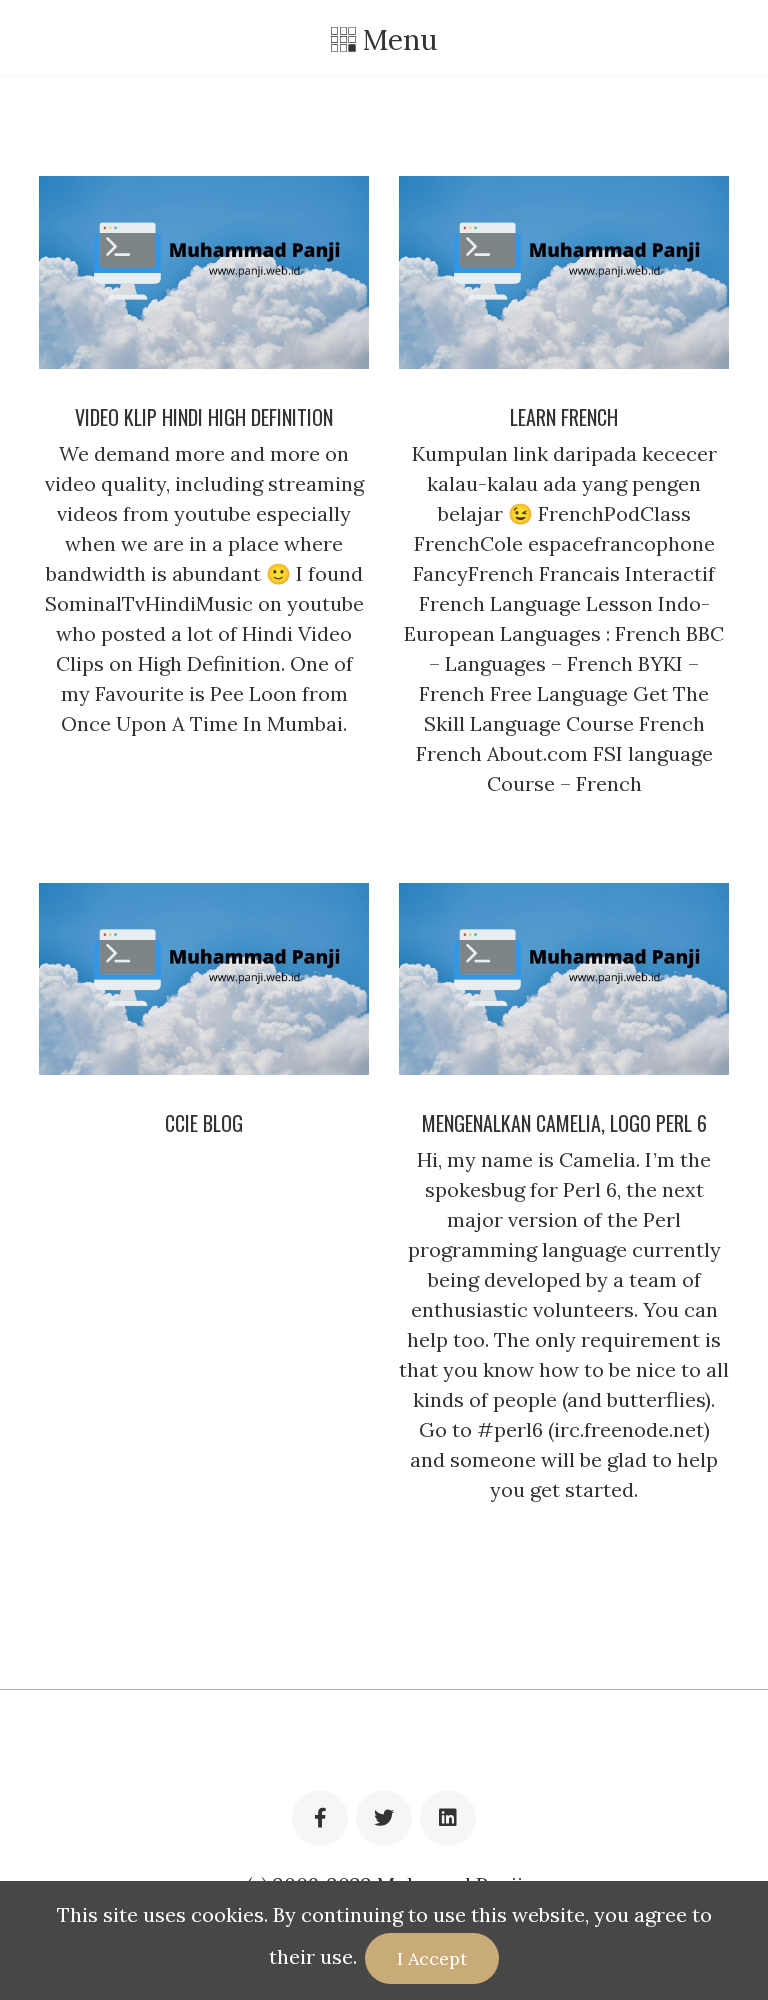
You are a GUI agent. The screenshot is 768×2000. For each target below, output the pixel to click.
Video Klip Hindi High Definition (204, 417)
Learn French (564, 417)
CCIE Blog (204, 1123)
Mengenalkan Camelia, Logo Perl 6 (564, 1123)
